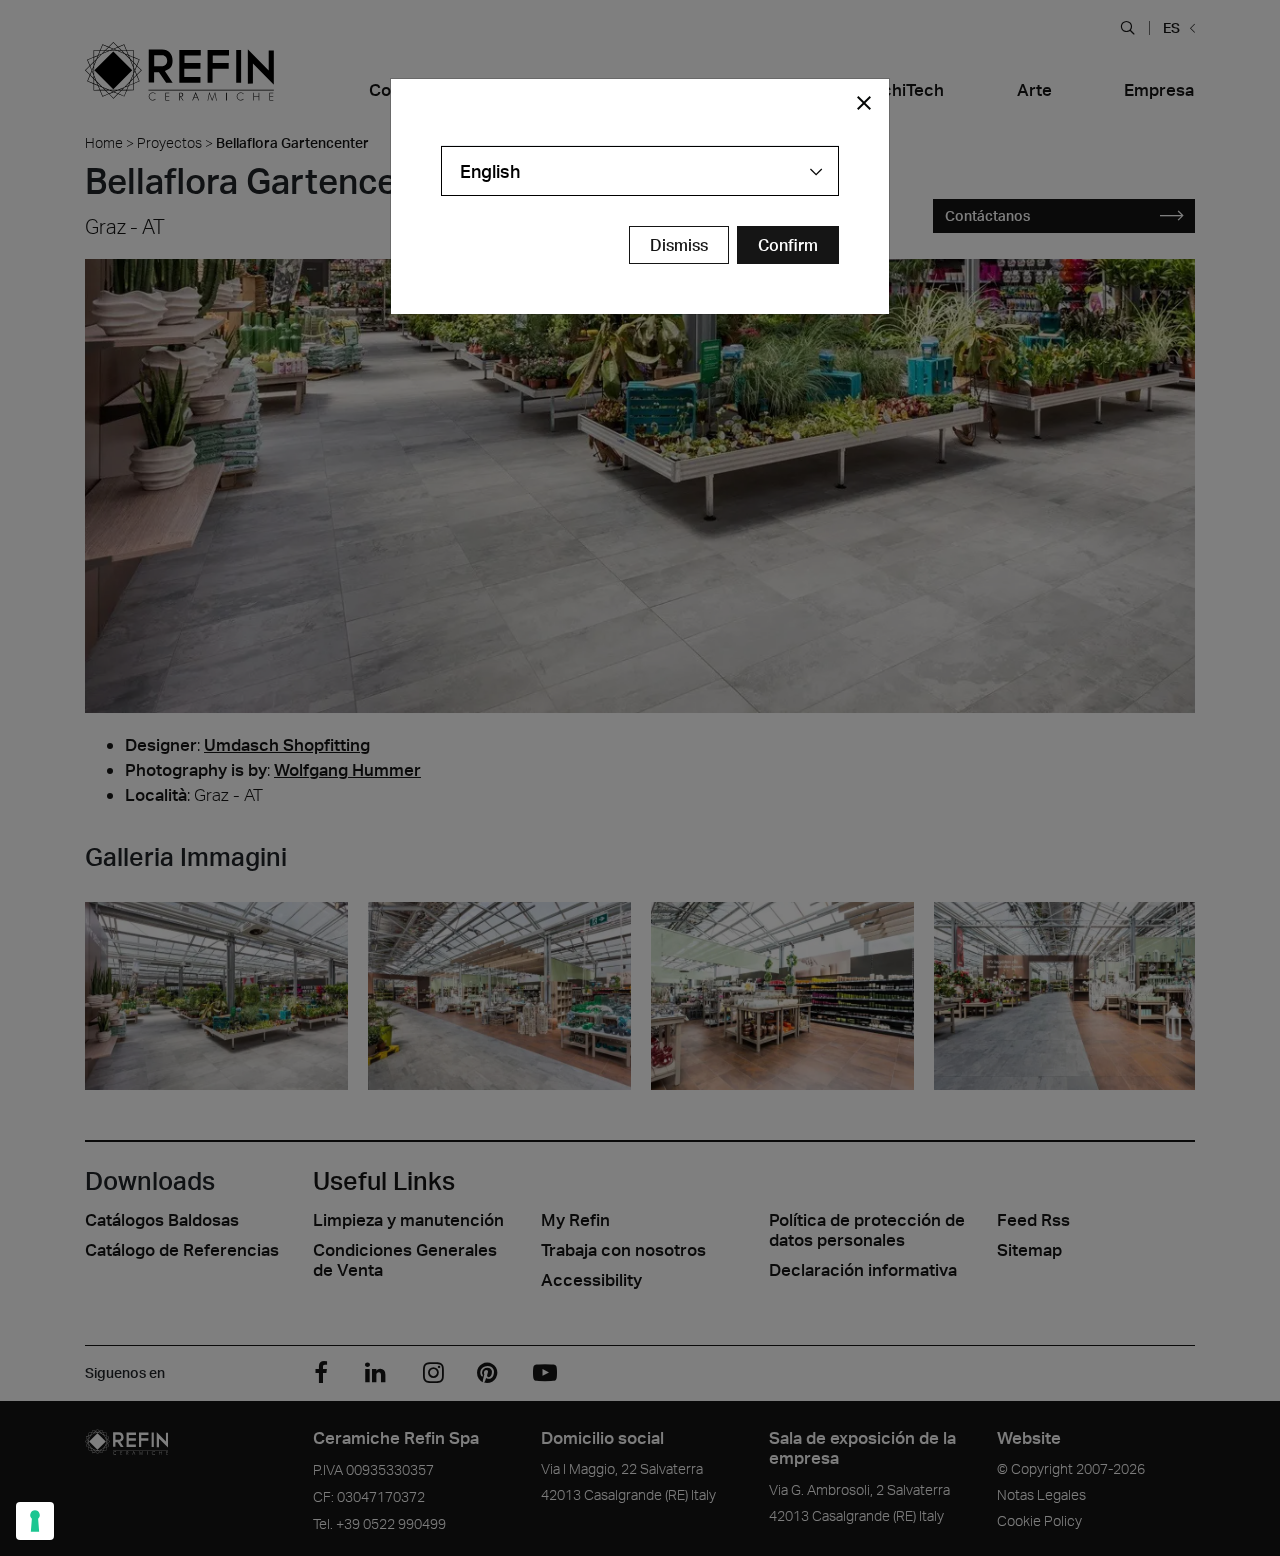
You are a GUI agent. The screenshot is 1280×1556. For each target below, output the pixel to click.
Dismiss (679, 245)
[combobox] (640, 171)
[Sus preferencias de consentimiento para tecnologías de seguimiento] (35, 1521)
